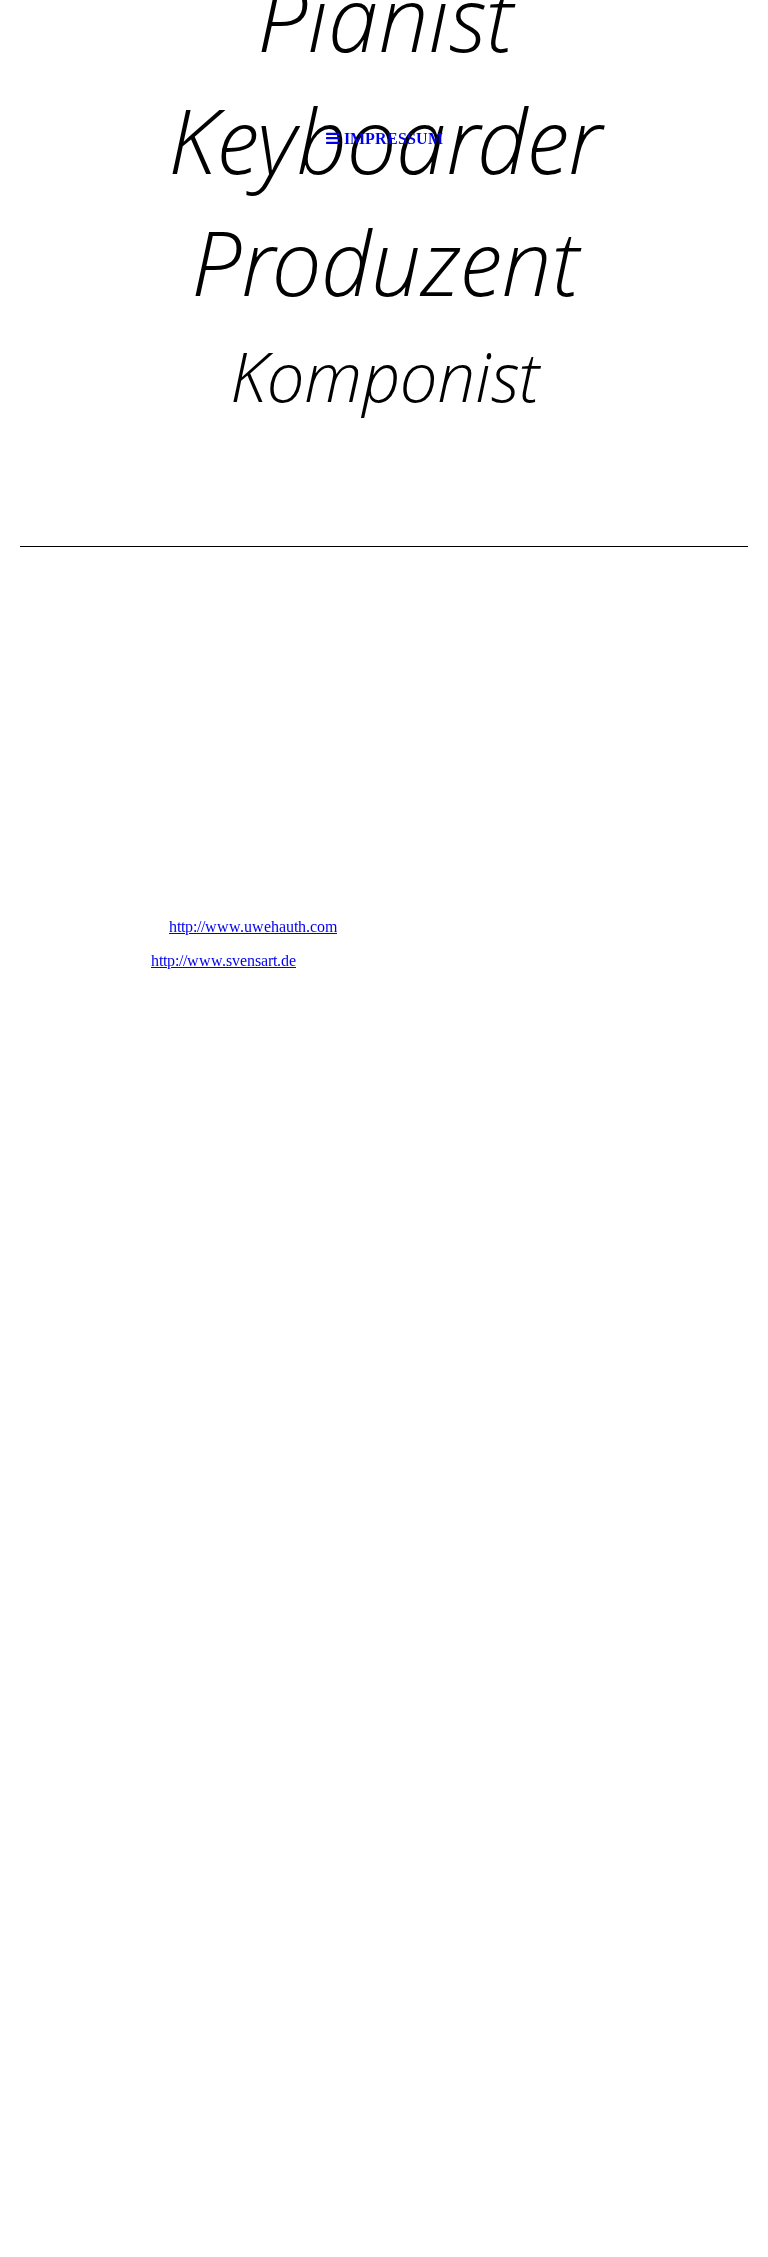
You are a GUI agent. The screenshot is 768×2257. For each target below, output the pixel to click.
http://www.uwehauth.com (253, 926)
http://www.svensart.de (223, 960)
